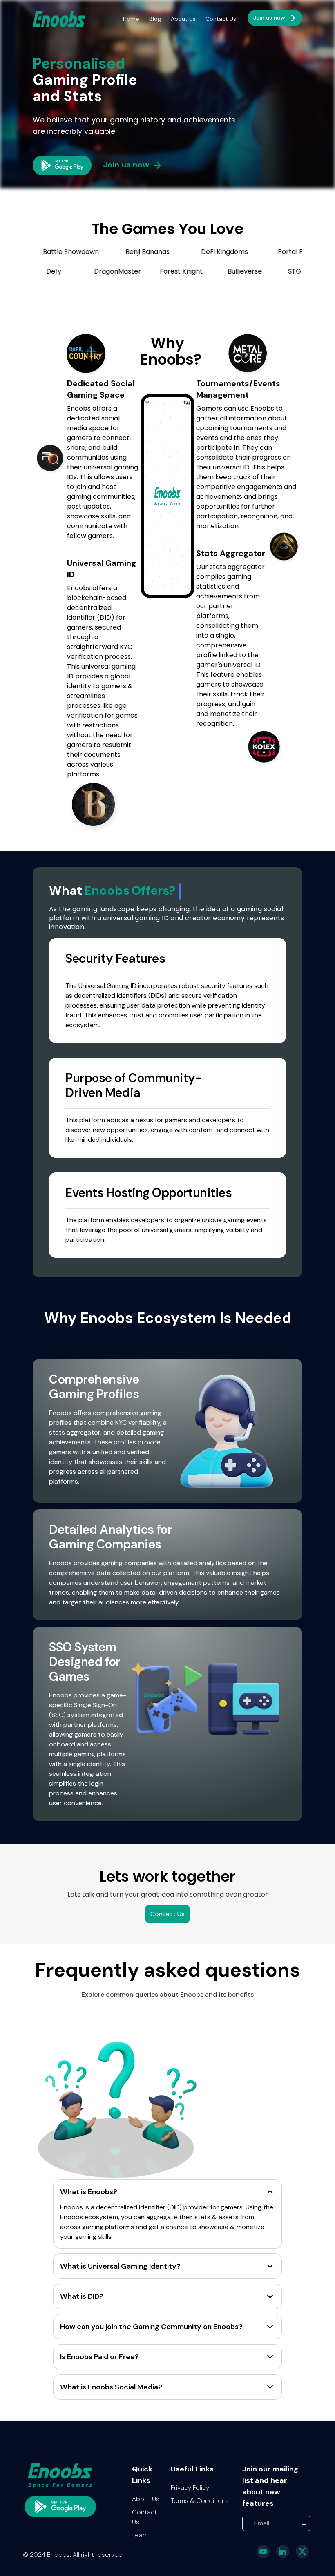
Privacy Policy (190, 2488)
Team (140, 2535)
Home (131, 19)
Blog (155, 19)
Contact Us (221, 19)
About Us (183, 19)
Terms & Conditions (200, 2501)
